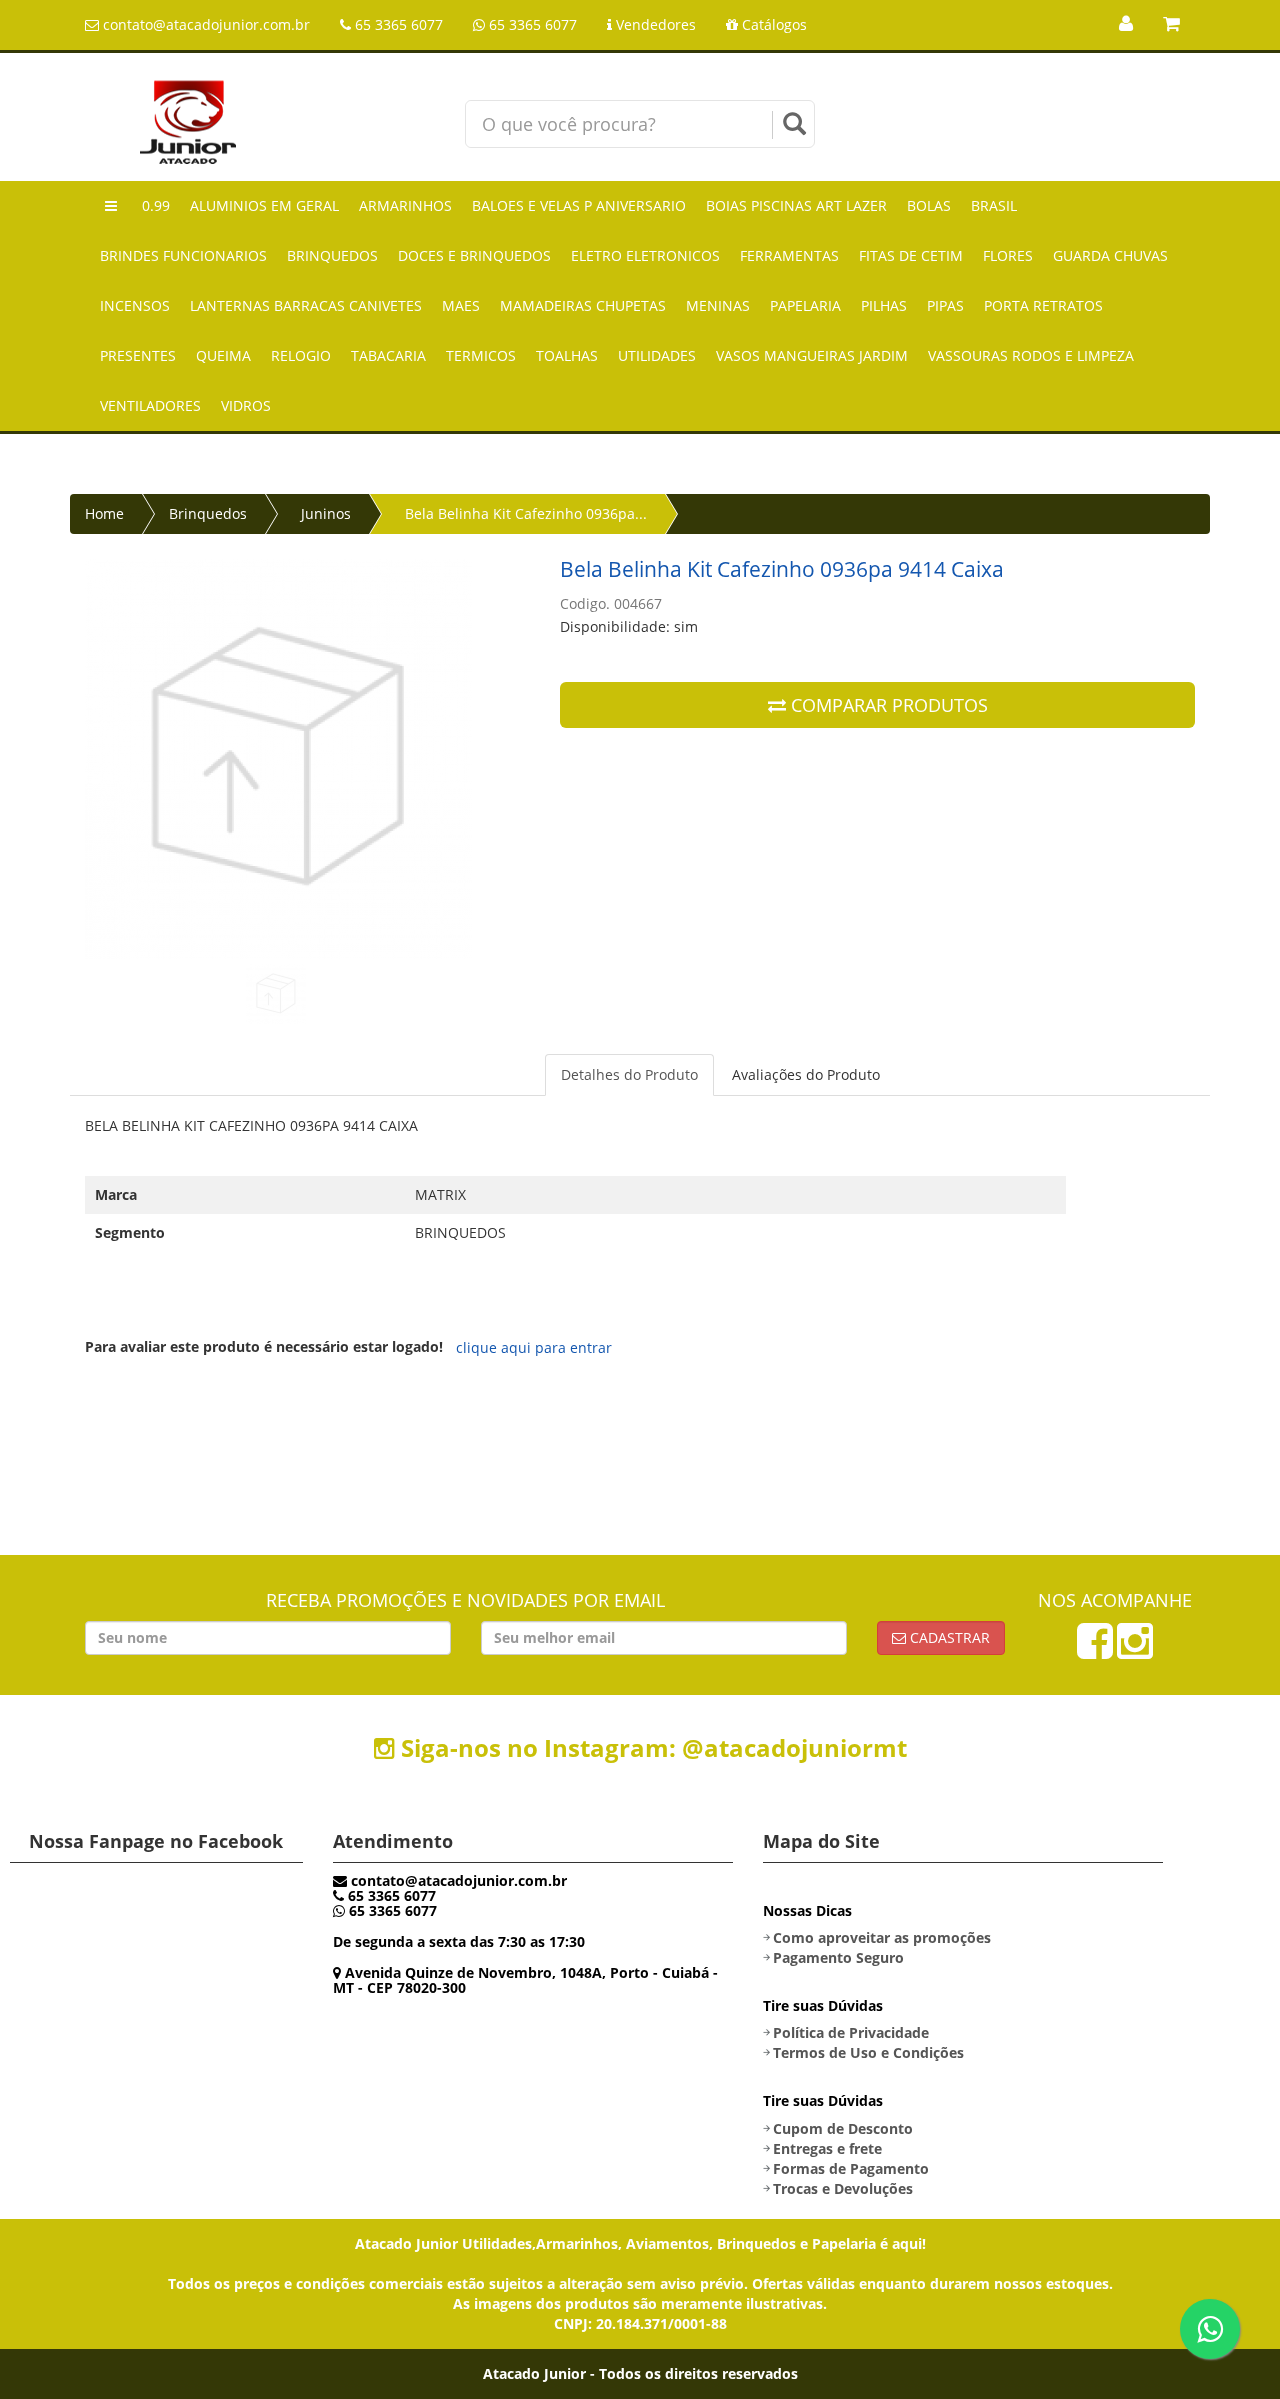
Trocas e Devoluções (843, 2188)
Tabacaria (388, 355)
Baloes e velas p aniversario (579, 205)
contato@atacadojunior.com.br (204, 24)
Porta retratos (1043, 305)
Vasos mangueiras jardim (812, 355)
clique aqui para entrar (534, 1347)
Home (104, 513)
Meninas (718, 305)
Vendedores (654, 24)
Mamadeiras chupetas (583, 305)
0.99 (156, 205)
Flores (1008, 255)
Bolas (929, 205)
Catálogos (772, 24)
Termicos (481, 355)
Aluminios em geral (264, 205)
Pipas (945, 305)
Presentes (138, 355)
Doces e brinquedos (474, 255)
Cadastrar (948, 1637)
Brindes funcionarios (183, 255)
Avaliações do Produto (806, 1074)
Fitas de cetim (911, 255)
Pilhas (884, 305)
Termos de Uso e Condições (868, 2052)
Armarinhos (405, 205)
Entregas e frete (827, 2148)
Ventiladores (150, 405)
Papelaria (805, 305)
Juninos (326, 513)
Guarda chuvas (1110, 255)
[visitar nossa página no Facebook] (1095, 1650)
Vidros (246, 405)
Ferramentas (789, 255)
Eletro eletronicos (645, 255)
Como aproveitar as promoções (882, 1937)
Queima (223, 355)
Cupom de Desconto (843, 2128)
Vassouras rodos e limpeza (1031, 355)
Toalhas (567, 355)
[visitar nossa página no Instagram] (1135, 1650)
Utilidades (657, 355)
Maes (461, 305)
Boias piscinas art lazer (796, 205)
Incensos (135, 305)
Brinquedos (332, 255)
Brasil (994, 205)
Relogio (301, 355)
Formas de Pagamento (851, 2168)
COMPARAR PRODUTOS (887, 705)
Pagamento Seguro (838, 1957)
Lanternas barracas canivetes (306, 305)
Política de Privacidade (851, 2032)
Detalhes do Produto (629, 1074)
